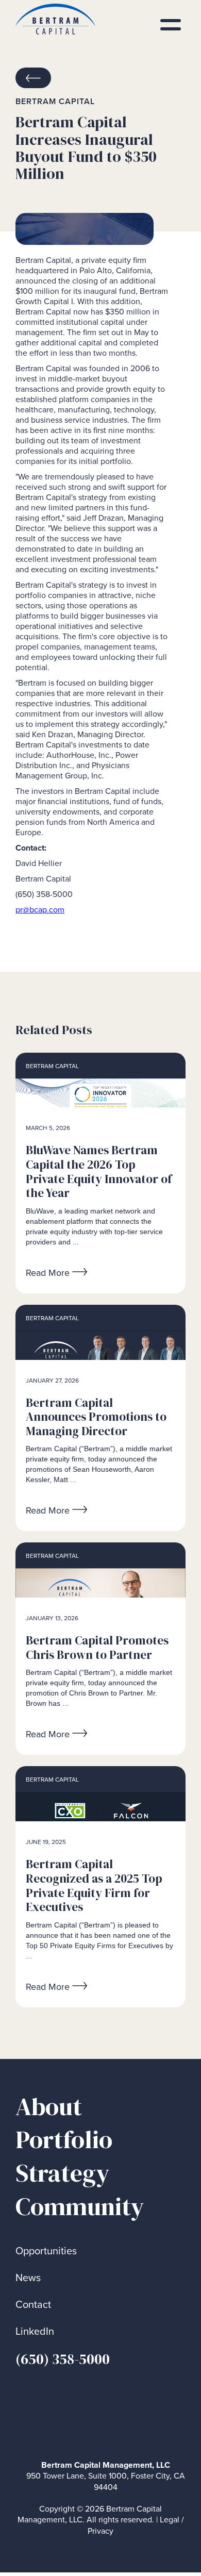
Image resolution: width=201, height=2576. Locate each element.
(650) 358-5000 (63, 2359)
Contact (33, 2305)
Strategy (63, 2173)
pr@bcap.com (40, 910)
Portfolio (64, 2140)
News (28, 2278)
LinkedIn (35, 2331)
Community (80, 2207)
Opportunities (46, 2251)
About (49, 2107)
